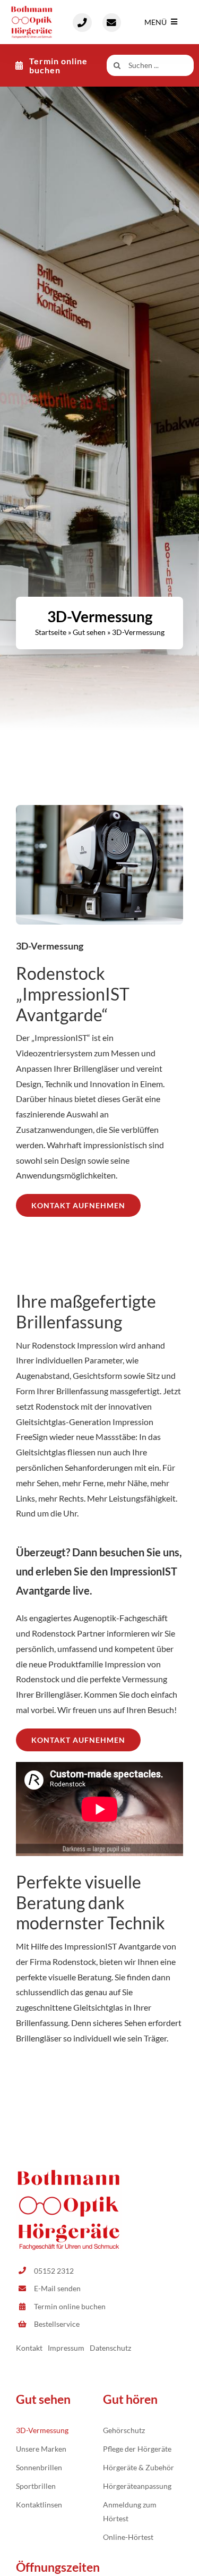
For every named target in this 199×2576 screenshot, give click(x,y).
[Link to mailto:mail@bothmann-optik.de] (112, 23)
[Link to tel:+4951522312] (82, 23)
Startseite (51, 632)
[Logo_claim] (32, 9)
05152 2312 (54, 2271)
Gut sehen (89, 632)
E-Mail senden (57, 2288)
